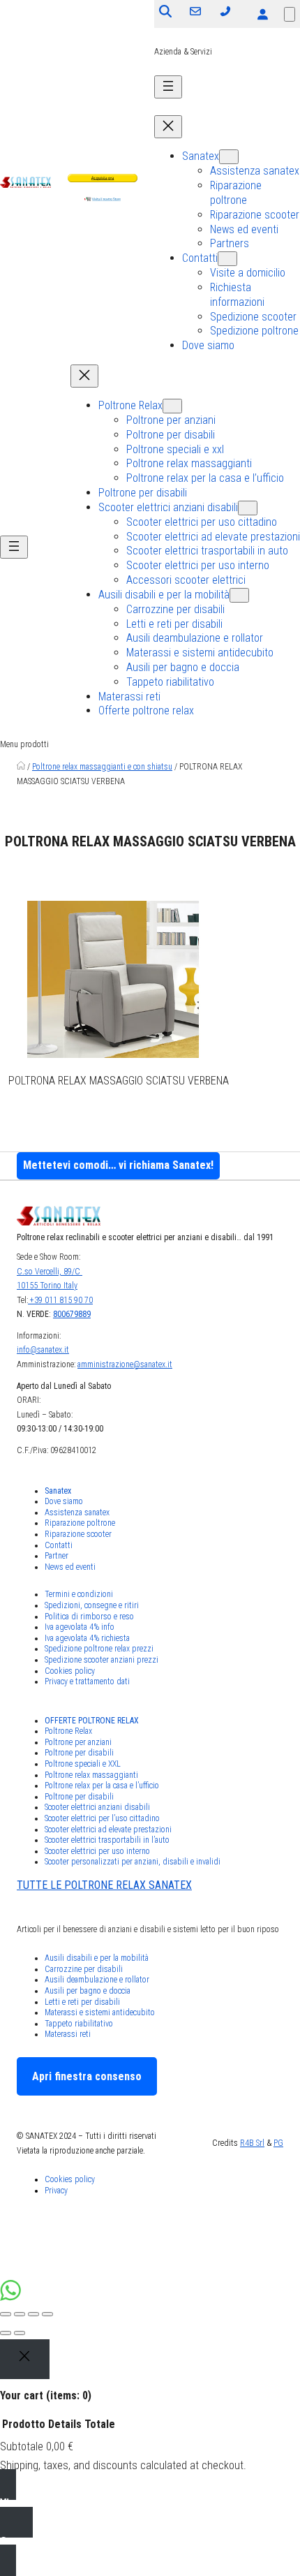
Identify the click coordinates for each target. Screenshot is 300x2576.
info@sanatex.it (43, 1350)
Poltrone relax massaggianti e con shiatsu (102, 767)
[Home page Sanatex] (21, 767)
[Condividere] (20, 2314)
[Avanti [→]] (20, 2333)
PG (278, 2143)
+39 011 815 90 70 (60, 1300)
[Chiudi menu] (168, 127)
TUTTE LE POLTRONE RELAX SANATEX (104, 1885)
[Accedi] (262, 14)
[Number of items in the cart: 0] (290, 14)
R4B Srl (252, 2143)
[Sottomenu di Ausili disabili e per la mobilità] (239, 595)
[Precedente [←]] (6, 2333)
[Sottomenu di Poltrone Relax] (172, 406)
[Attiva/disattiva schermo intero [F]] (33, 2314)
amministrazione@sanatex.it (125, 1364)
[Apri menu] (168, 87)
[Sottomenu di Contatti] (227, 259)
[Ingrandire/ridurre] (47, 2314)
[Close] (25, 2360)
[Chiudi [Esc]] (6, 2314)
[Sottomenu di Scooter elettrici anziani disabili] (248, 508)
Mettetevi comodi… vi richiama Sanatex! (118, 1165)
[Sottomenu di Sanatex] (229, 157)
